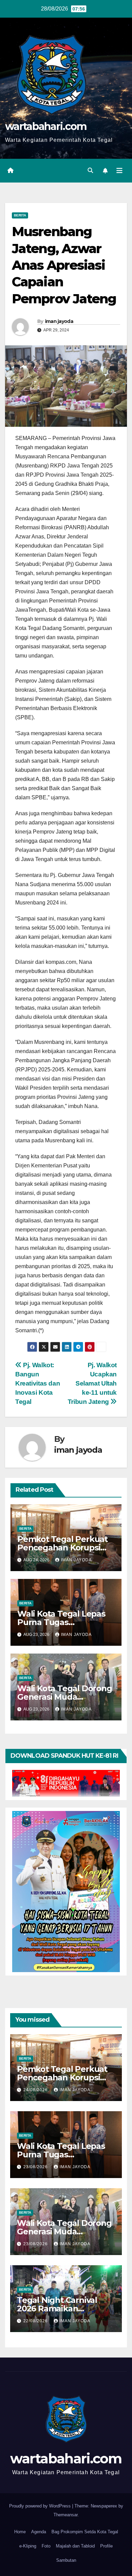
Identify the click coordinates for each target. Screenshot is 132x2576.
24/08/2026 (36, 2090)
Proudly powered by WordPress (41, 2506)
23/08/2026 (36, 2167)
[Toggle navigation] (119, 171)
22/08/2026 (36, 2321)
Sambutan (66, 2560)
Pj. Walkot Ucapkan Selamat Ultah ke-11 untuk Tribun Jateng (92, 1383)
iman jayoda (59, 321)
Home (20, 2532)
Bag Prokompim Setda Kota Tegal (85, 2532)
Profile (106, 2546)
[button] (90, 170)
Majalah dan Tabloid (75, 2546)
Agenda (39, 2532)
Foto (46, 2546)
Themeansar (65, 2515)
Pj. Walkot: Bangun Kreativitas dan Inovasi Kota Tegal (38, 1383)
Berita (20, 215)
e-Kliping (28, 2546)
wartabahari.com (46, 126)
